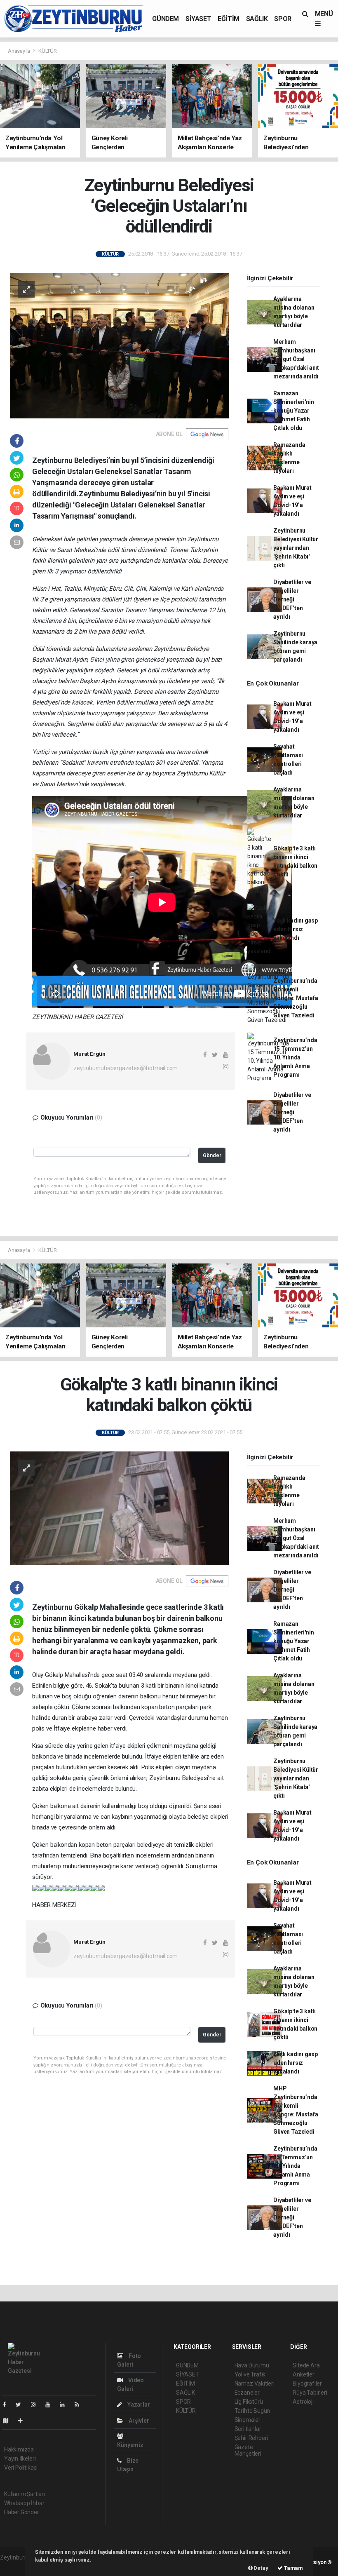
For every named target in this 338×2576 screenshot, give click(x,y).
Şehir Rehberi (251, 2438)
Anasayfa (19, 51)
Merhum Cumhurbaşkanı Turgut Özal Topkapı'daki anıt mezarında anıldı (296, 359)
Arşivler (138, 2421)
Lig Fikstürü (249, 2402)
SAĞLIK (257, 19)
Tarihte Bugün (252, 2411)
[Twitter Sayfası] (22, 2405)
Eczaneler (247, 2393)
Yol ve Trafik (250, 2374)
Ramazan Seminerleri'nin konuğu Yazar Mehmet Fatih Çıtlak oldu (293, 411)
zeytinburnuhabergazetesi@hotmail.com (126, 1068)
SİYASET (198, 19)
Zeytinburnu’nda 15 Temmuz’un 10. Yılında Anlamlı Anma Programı (295, 1057)
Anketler (303, 2374)
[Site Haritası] (9, 2421)
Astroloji (303, 2402)
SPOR (283, 19)
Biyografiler (307, 2383)
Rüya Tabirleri (310, 2393)
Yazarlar (138, 2405)
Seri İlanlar (248, 2429)
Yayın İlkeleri (20, 2459)
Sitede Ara (306, 2365)
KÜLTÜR (48, 51)
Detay (261, 2568)
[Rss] (80, 2405)
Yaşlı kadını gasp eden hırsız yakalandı (296, 929)
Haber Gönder (22, 2512)
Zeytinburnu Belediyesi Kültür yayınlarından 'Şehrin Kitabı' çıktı (296, 548)
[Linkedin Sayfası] (66, 2405)
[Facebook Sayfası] (8, 2405)
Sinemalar (248, 2420)
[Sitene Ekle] (24, 2421)
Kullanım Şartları (25, 2494)
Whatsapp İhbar (24, 2503)
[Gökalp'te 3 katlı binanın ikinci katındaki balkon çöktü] (119, 1508)
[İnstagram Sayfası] (37, 2405)
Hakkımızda (19, 2449)
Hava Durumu (252, 2365)
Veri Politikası (21, 2468)
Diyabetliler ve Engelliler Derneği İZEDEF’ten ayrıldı (292, 599)
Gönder (212, 1155)
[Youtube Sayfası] (51, 2405)
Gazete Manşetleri (248, 2450)
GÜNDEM (165, 19)
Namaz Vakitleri (255, 2383)
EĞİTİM (229, 19)
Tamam (293, 2568)
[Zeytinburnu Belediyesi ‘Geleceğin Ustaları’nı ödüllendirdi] (119, 345)
